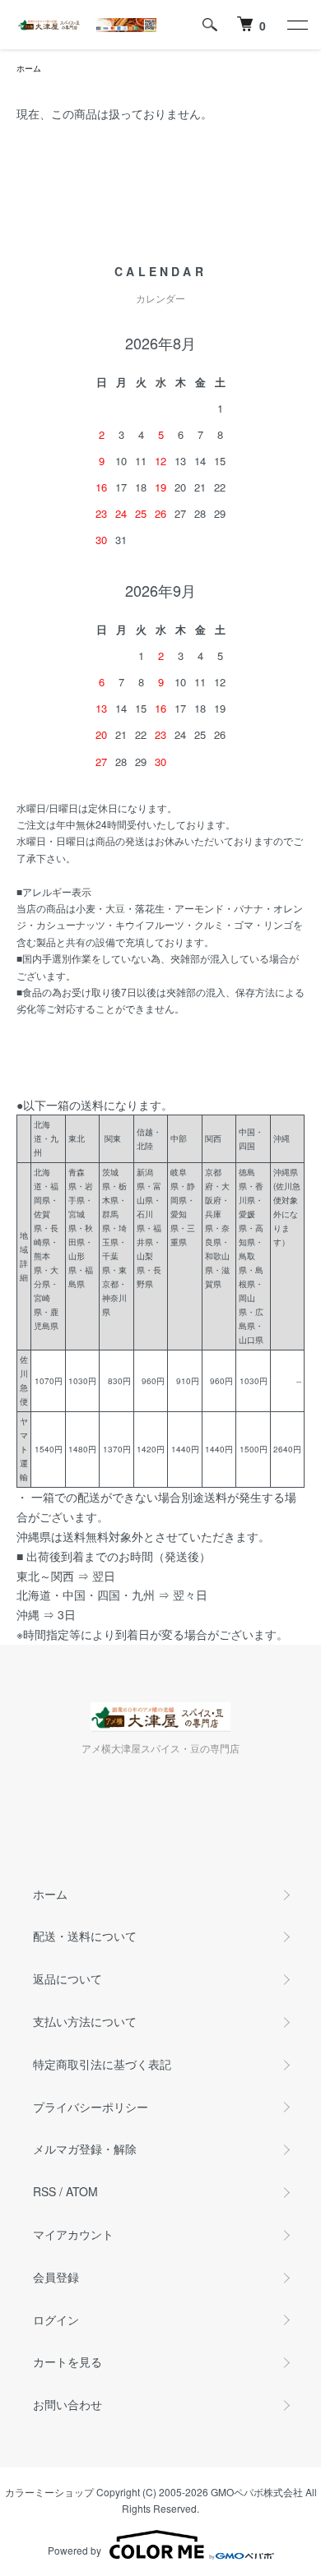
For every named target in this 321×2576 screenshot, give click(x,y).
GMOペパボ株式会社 (257, 2492)
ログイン (56, 2320)
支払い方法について (85, 2021)
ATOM (82, 2191)
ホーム (29, 68)
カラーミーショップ (49, 2492)
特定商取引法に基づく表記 (102, 2064)
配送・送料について (85, 1936)
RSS (44, 2191)
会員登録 (56, 2277)
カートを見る (67, 2361)
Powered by (74, 2550)
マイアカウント (73, 2234)
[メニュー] (296, 25)
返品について (67, 1978)
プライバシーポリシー (91, 2107)
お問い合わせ (67, 2404)
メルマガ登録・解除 (85, 2149)
